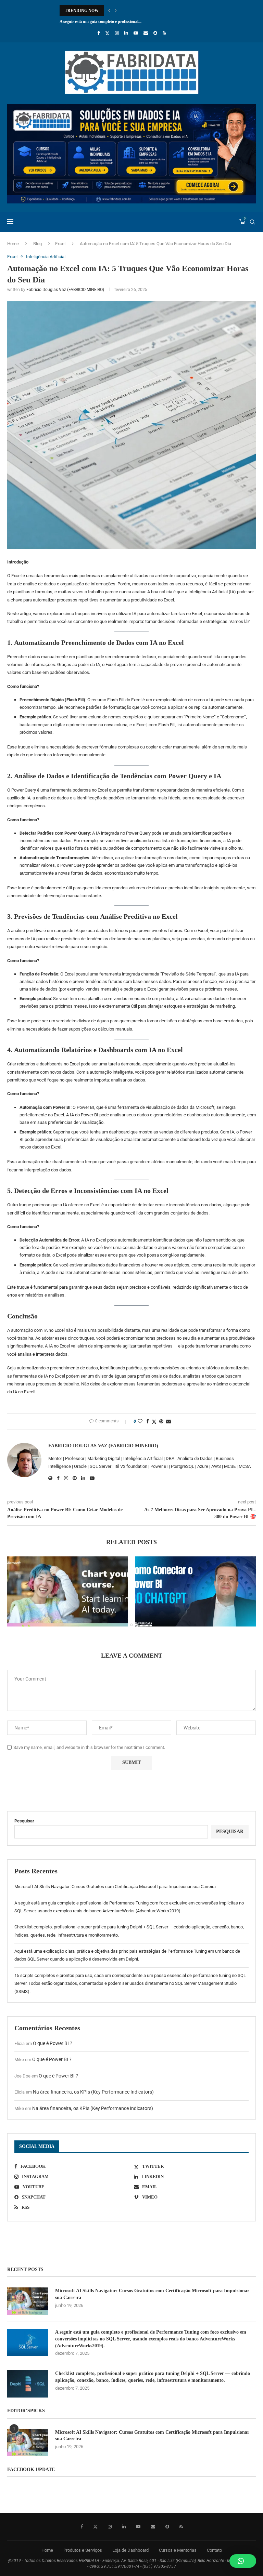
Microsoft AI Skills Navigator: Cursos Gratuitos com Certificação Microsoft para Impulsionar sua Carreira (115, 1887)
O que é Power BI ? (53, 2043)
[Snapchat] (155, 33)
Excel (60, 244)
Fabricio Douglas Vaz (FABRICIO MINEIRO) (65, 290)
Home (13, 244)
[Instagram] (117, 33)
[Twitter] (107, 33)
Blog (37, 244)
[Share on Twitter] (154, 1422)
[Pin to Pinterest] (161, 1421)
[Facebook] (98, 33)
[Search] (252, 222)
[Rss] (164, 33)
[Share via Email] (168, 1421)
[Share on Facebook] (148, 1421)
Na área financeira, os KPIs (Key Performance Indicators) (93, 2092)
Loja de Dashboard (130, 2550)
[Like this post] (140, 1421)
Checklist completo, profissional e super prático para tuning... (114, 22)
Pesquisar (24, 1821)
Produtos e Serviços (83, 2550)
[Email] (146, 33)
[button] (109, 11)
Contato (214, 2550)
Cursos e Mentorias (178, 2550)
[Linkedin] (126, 33)
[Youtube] (136, 33)
